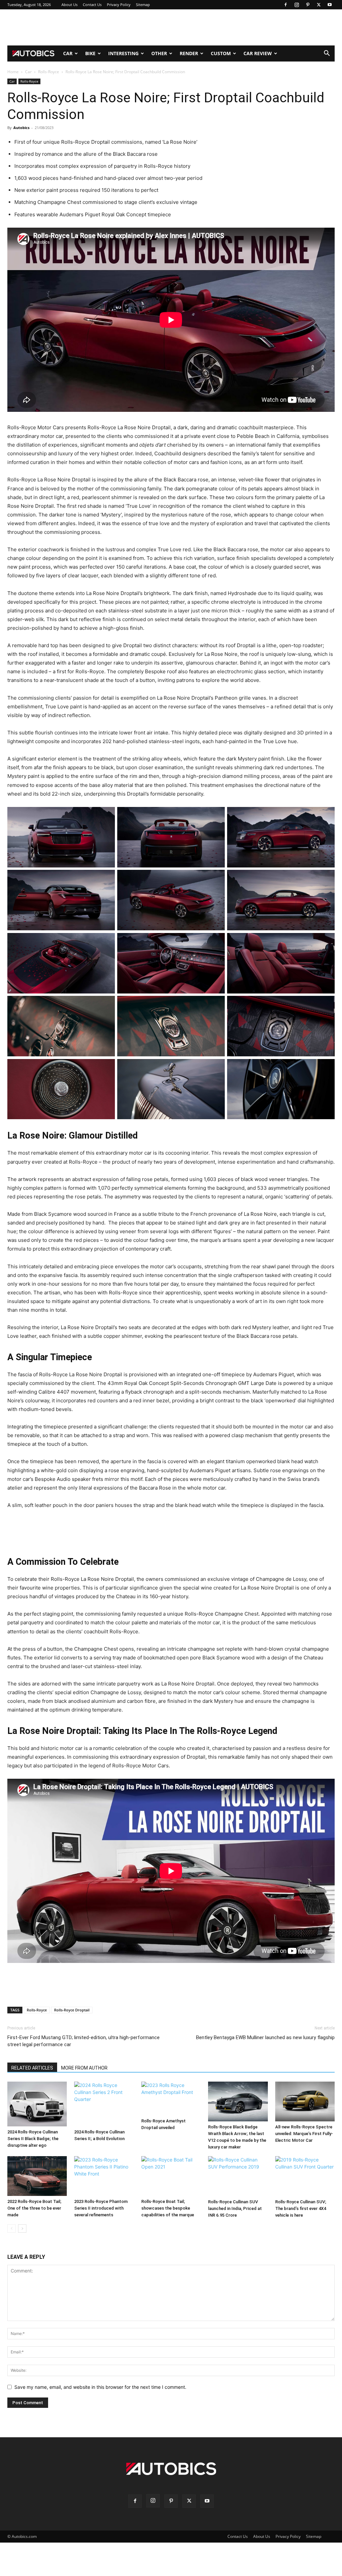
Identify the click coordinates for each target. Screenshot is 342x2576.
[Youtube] (330, 5)
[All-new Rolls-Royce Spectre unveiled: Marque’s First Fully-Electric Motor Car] (305, 2101)
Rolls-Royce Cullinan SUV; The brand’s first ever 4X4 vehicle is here (301, 2208)
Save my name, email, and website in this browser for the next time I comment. (100, 2387)
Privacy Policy (119, 5)
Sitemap (143, 5)
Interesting (123, 53)
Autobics (21, 128)
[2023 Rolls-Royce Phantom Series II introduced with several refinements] (104, 2176)
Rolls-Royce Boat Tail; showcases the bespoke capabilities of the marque (168, 2208)
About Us (69, 5)
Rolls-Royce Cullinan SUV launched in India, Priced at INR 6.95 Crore (235, 2208)
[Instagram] (297, 5)
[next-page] (22, 2229)
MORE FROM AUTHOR (84, 2068)
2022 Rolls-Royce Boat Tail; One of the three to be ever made (34, 2208)
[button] (327, 54)
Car (68, 53)
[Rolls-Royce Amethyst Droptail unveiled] (171, 2098)
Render (189, 53)
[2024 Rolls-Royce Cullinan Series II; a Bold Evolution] (104, 2104)
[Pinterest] (308, 5)
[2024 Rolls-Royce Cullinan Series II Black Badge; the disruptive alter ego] (37, 2104)
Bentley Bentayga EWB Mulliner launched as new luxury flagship (265, 2037)
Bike (90, 53)
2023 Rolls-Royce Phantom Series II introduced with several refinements (101, 2208)
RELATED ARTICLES (32, 2068)
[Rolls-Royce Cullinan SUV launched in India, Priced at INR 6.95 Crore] (238, 2176)
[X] (319, 5)
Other (159, 53)
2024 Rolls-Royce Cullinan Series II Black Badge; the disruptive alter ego (33, 2139)
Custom (221, 53)
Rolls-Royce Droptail (72, 2010)
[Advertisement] (171, 27)
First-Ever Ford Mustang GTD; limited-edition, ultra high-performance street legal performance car (83, 2041)
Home (13, 72)
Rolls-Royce (49, 72)
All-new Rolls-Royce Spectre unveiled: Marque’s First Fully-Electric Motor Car (304, 2134)
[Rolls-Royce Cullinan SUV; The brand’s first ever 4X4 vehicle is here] (305, 2176)
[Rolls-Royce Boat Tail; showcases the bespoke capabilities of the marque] (171, 2176)
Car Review (258, 53)
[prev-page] (12, 2229)
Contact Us (92, 5)
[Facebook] (286, 5)
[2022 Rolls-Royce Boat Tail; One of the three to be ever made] (37, 2176)
